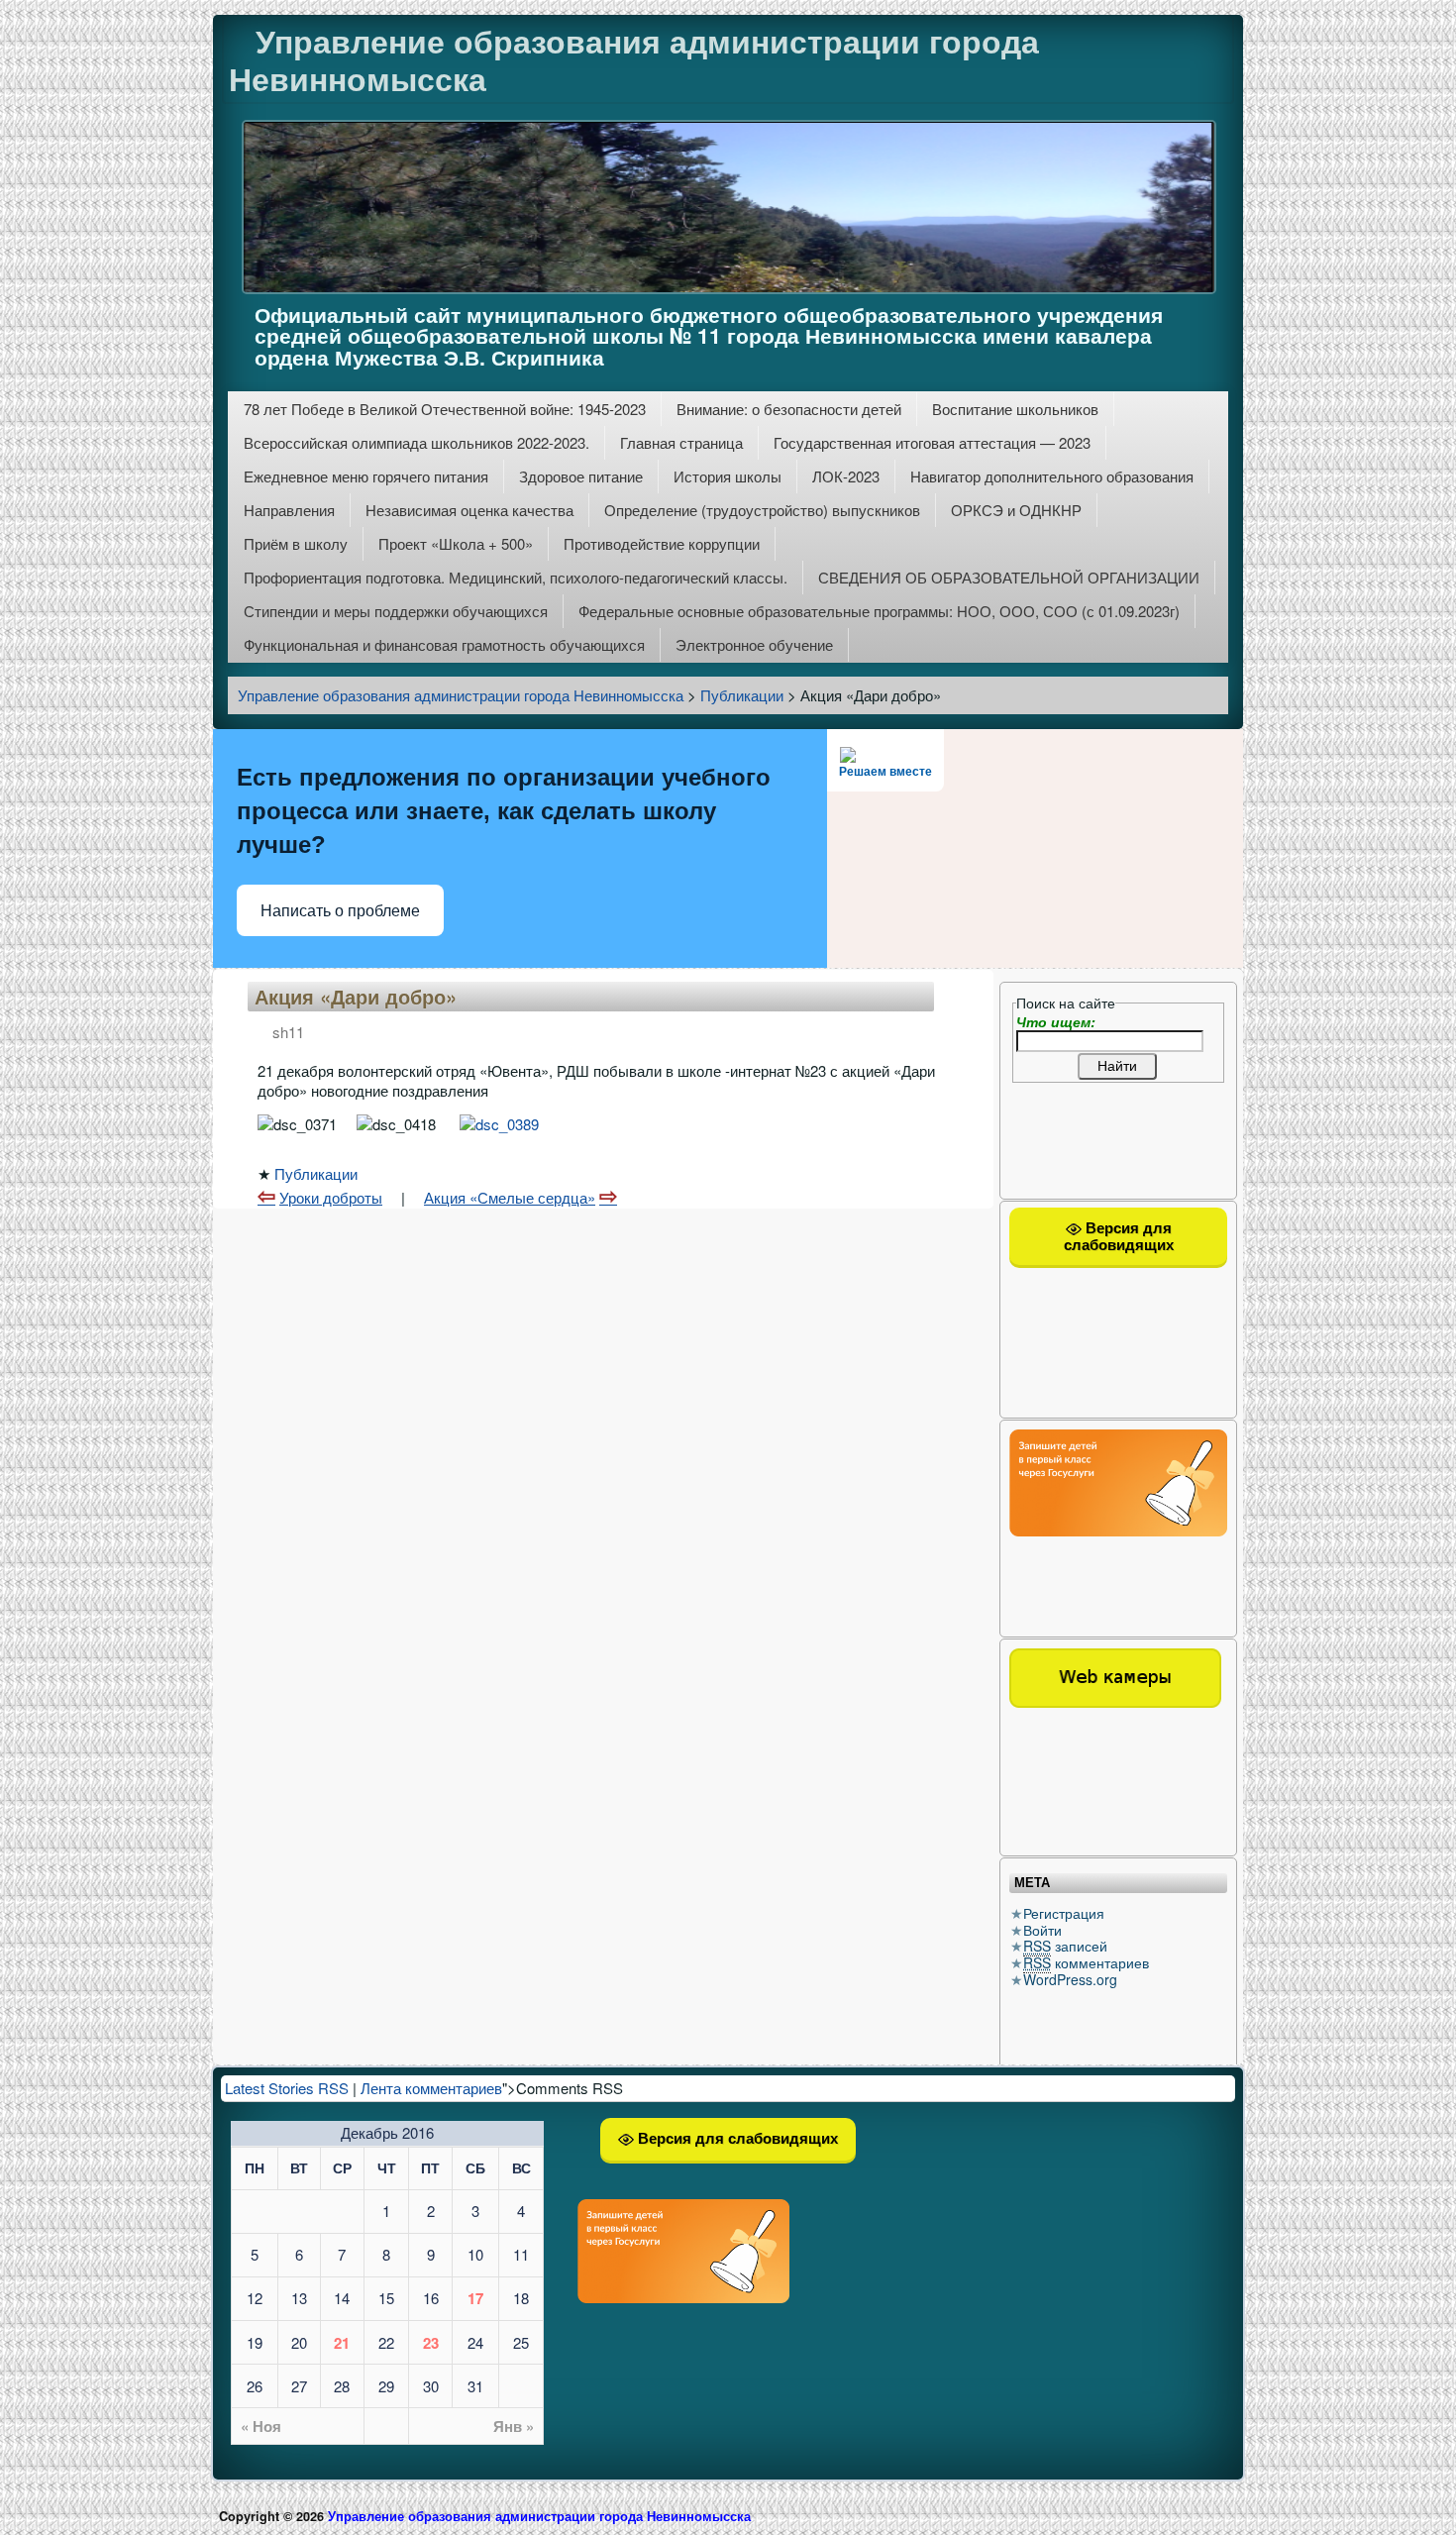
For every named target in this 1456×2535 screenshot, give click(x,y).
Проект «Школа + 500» (456, 543)
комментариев (1086, 1962)
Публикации (316, 1173)
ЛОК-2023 (846, 476)
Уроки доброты (331, 1197)
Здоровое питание (581, 476)
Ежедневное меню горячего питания (366, 476)
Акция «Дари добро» (356, 996)
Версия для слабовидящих (1119, 1236)
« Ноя (261, 2426)
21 (342, 2343)
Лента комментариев (431, 2088)
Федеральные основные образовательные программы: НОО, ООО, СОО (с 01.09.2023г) (879, 611)
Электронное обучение (754, 644)
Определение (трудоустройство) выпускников (762, 510)
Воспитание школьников (1015, 409)
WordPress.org (1070, 1979)
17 (475, 2298)
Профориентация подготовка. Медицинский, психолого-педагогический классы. (516, 577)
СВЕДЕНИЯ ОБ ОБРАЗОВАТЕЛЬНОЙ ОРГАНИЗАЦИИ (1009, 577)
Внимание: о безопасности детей (789, 409)
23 (431, 2343)
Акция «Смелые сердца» (510, 1197)
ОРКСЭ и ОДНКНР (1016, 510)
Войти (1042, 1930)
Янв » (514, 2426)
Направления (289, 510)
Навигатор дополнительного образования (1052, 476)
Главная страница (681, 442)
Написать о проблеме (340, 911)
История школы (728, 476)
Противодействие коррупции (662, 543)
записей (1065, 1946)
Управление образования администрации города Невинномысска (634, 59)
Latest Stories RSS (287, 2088)
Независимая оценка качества (469, 510)
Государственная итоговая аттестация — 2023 (932, 442)
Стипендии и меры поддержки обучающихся (396, 611)
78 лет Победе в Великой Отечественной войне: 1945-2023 (445, 409)
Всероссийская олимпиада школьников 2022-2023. (416, 442)
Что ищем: (1056, 1021)
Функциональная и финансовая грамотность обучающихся (444, 644)
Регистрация (1064, 1913)
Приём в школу (296, 543)
